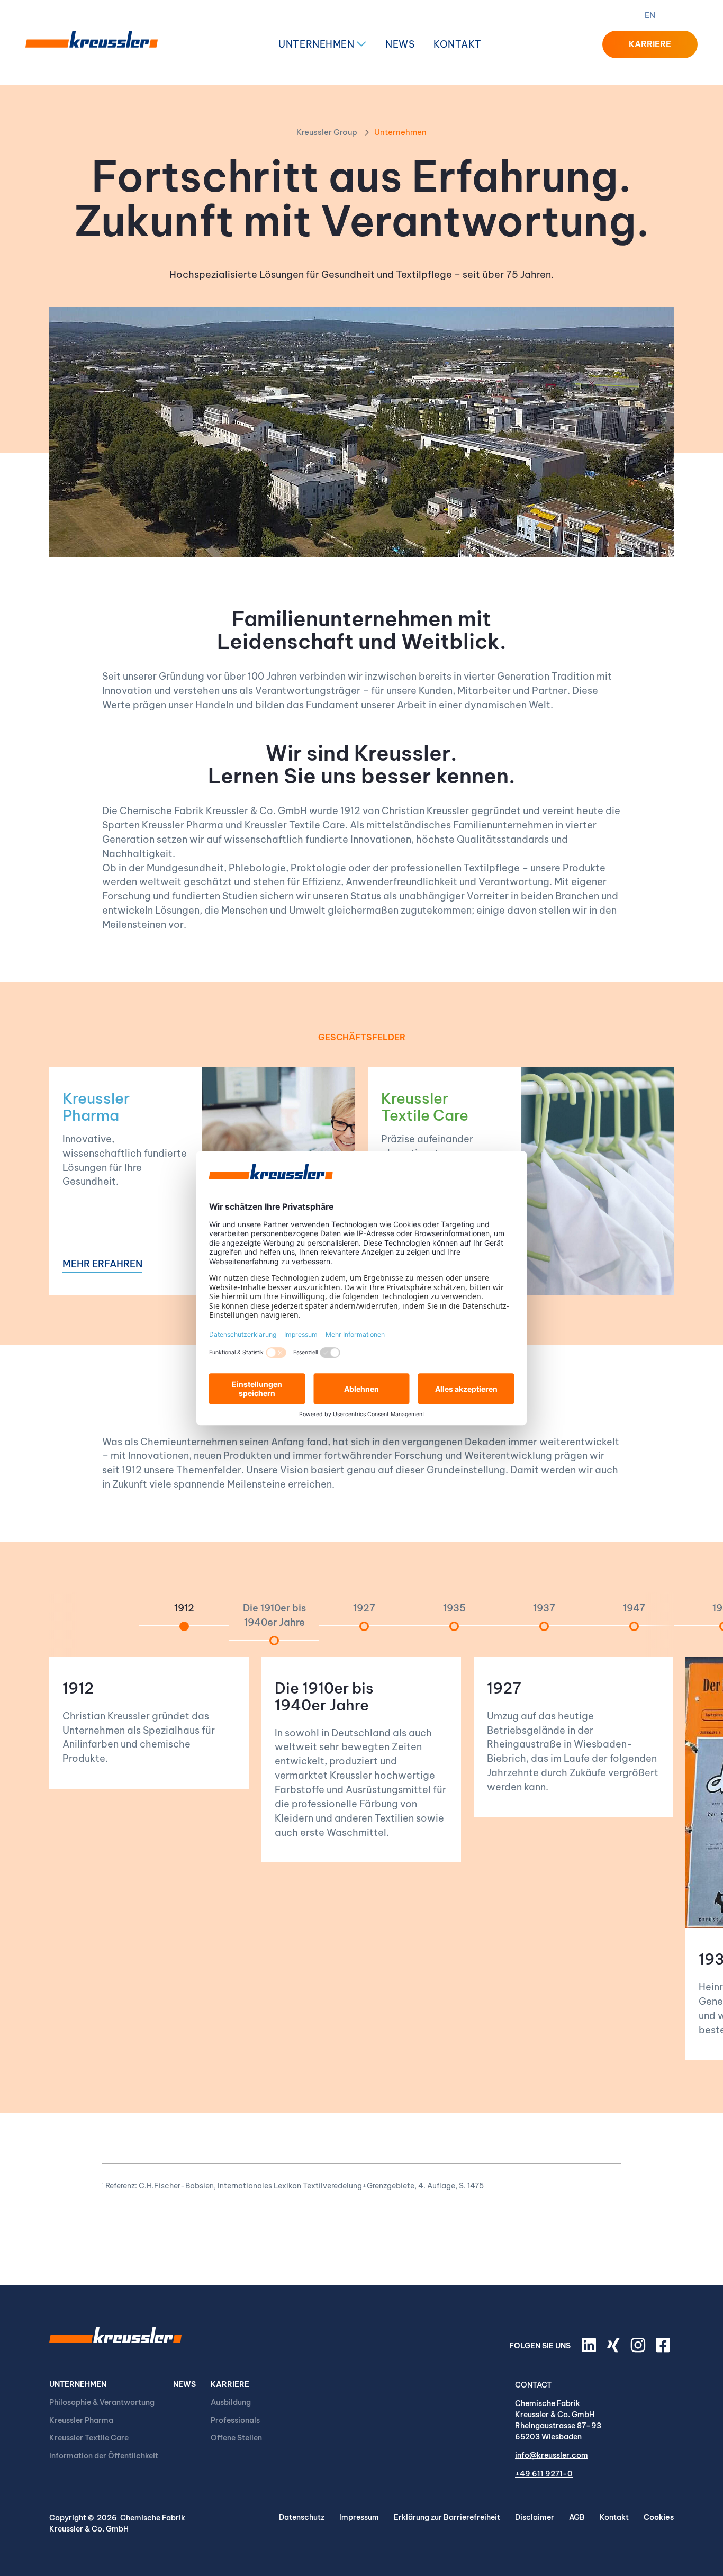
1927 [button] (364, 1608)
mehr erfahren (102, 1265)
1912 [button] (184, 1608)
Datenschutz (302, 2517)
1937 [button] (544, 1608)
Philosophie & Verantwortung (102, 2402)
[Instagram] (639, 2349)
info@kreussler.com (552, 2455)
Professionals (235, 2420)
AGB (577, 2517)
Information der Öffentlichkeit (104, 2456)
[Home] (92, 44)
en (650, 15)
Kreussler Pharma (96, 1107)
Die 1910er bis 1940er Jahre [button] (274, 1615)
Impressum (359, 2517)
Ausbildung (231, 2402)
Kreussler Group (327, 132)
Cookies (659, 2517)
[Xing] (615, 2349)
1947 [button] (634, 1608)
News (400, 44)
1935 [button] (454, 1608)
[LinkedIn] (591, 2349)
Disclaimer (535, 2517)
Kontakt (458, 44)
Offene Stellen (236, 2438)
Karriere (230, 2384)
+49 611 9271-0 (544, 2474)
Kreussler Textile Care (425, 1107)
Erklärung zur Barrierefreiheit (447, 2517)
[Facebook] (665, 2349)
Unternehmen (317, 44)
